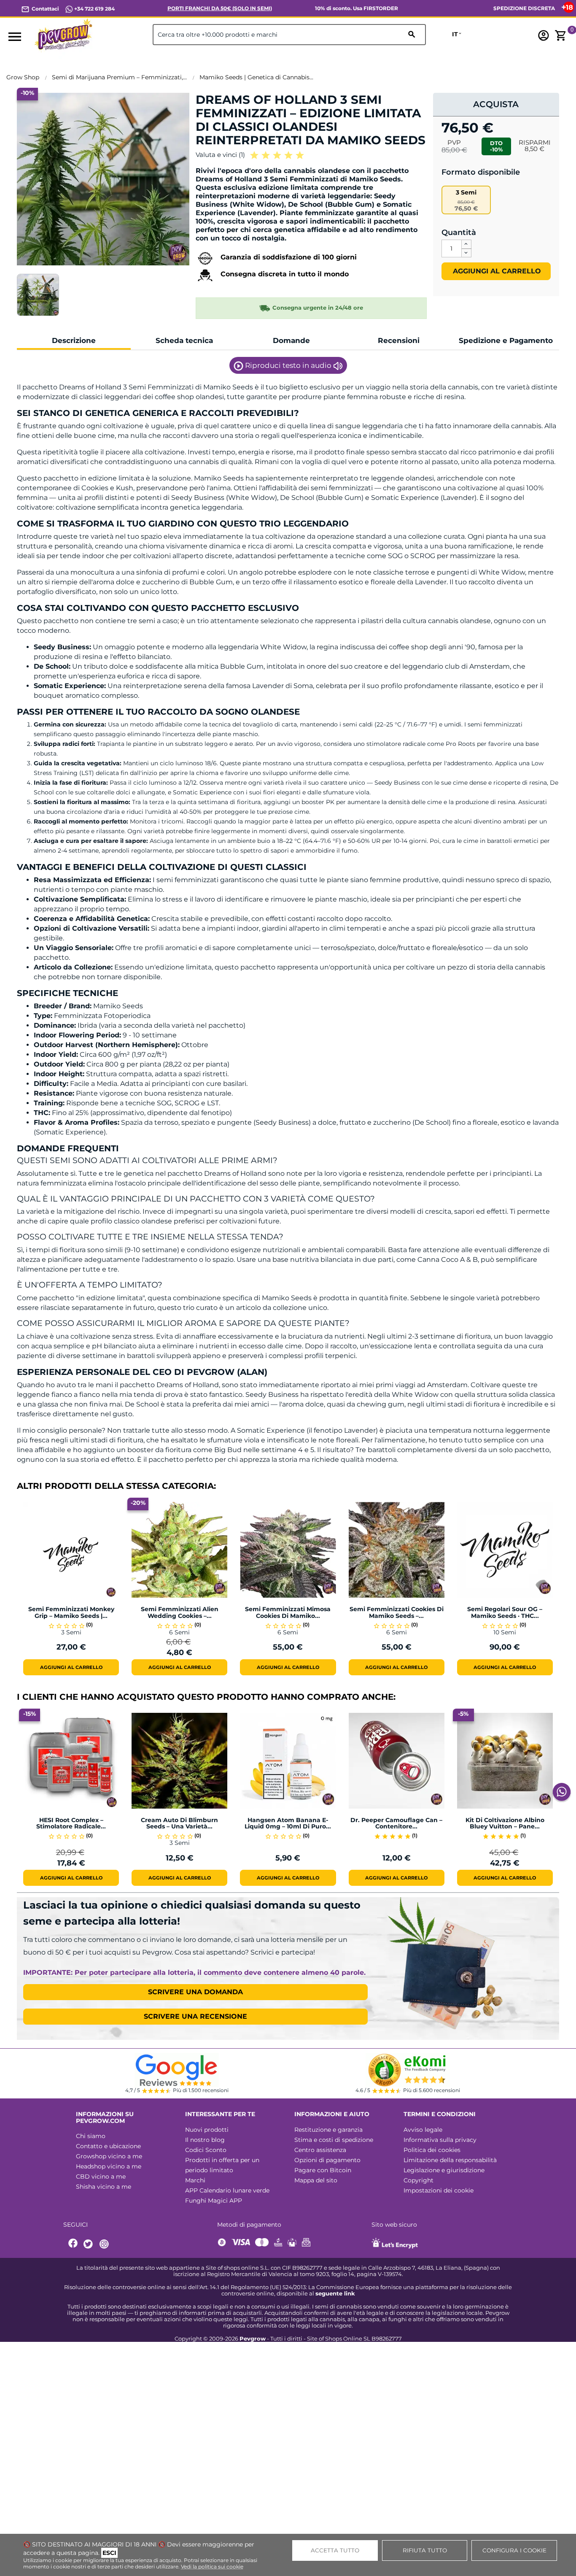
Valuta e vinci (220, 155)
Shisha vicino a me (104, 2187)
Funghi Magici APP (214, 2201)
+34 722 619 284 (94, 9)
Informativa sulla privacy (440, 2140)
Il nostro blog (205, 2140)
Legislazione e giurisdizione (444, 2170)
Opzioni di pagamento (327, 2160)
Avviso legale (423, 2130)
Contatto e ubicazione (108, 2146)
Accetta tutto (335, 2550)
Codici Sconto (206, 2150)
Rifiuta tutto (425, 2550)
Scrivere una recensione (195, 2016)
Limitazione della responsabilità (450, 2160)
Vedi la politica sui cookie (212, 2567)
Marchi (195, 2180)
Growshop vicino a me (109, 2156)
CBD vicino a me (101, 2176)
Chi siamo (91, 2136)
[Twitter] (89, 2244)
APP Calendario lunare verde (227, 2190)
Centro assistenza (320, 2150)
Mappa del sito (316, 2180)
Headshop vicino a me (109, 2166)
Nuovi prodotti (207, 2130)
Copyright (419, 2180)
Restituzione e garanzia (328, 2130)
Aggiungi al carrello (496, 271)
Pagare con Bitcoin (323, 2170)
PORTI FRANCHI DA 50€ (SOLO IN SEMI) (220, 8)
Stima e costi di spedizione (334, 2140)
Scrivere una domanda (195, 1992)
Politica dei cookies (432, 2150)
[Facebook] (73, 2244)
